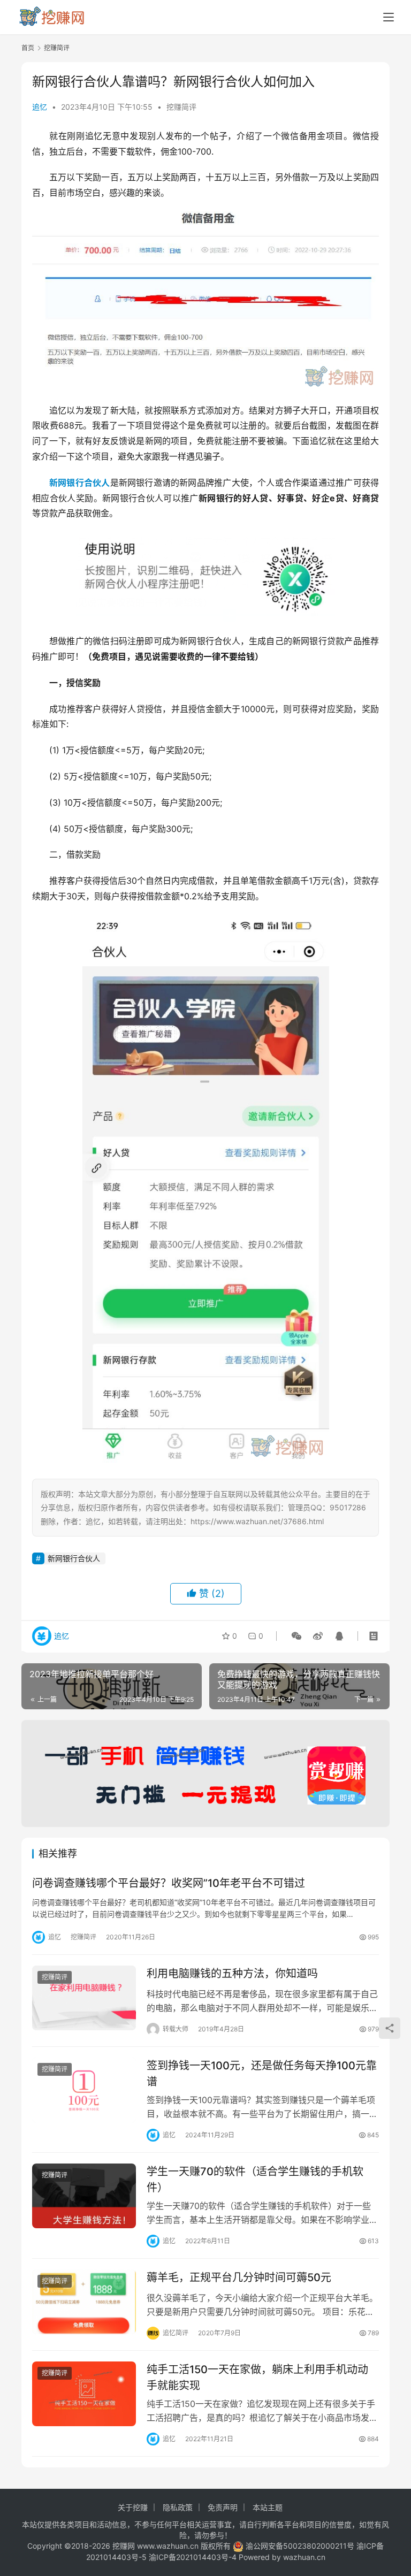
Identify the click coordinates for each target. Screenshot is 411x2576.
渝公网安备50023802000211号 (300, 2546)
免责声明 (223, 2507)
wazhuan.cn (304, 2557)
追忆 (40, 107)
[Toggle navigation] (389, 17)
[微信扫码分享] (296, 1636)
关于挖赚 (133, 2507)
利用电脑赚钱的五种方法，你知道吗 (232, 1974)
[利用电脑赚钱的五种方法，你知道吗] (84, 1998)
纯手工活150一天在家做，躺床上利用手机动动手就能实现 (257, 2377)
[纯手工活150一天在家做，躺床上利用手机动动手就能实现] (84, 2394)
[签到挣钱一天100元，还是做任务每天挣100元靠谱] (84, 2090)
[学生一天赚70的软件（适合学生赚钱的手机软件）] (84, 2196)
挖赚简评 (181, 107)
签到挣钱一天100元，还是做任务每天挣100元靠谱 (262, 2073)
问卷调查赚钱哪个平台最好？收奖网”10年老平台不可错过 (169, 1883)
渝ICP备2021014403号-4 (194, 2557)
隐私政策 (178, 2507)
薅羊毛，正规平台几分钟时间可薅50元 (239, 2277)
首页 (28, 48)
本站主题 (268, 2507)
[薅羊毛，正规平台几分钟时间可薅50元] (84, 2302)
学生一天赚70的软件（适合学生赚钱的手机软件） (255, 2179)
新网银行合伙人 (80, 483)
